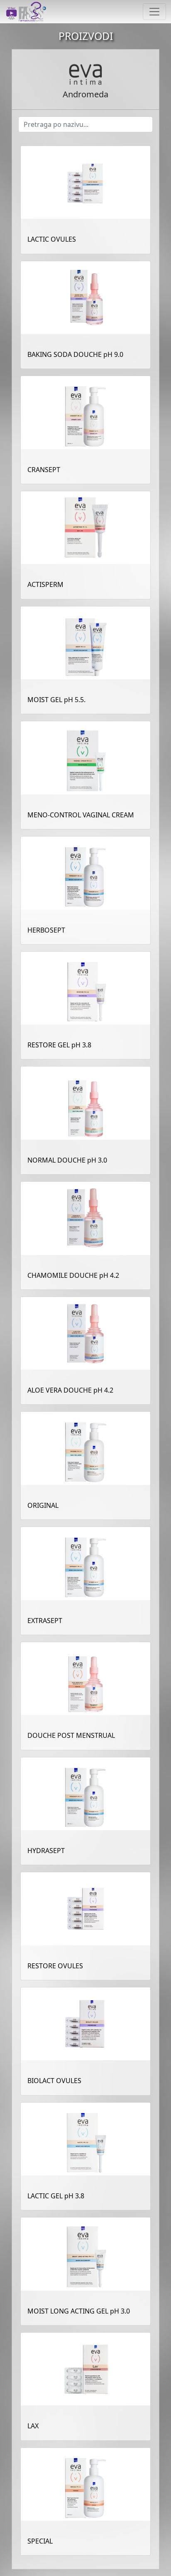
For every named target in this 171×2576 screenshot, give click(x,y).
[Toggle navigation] (154, 12)
